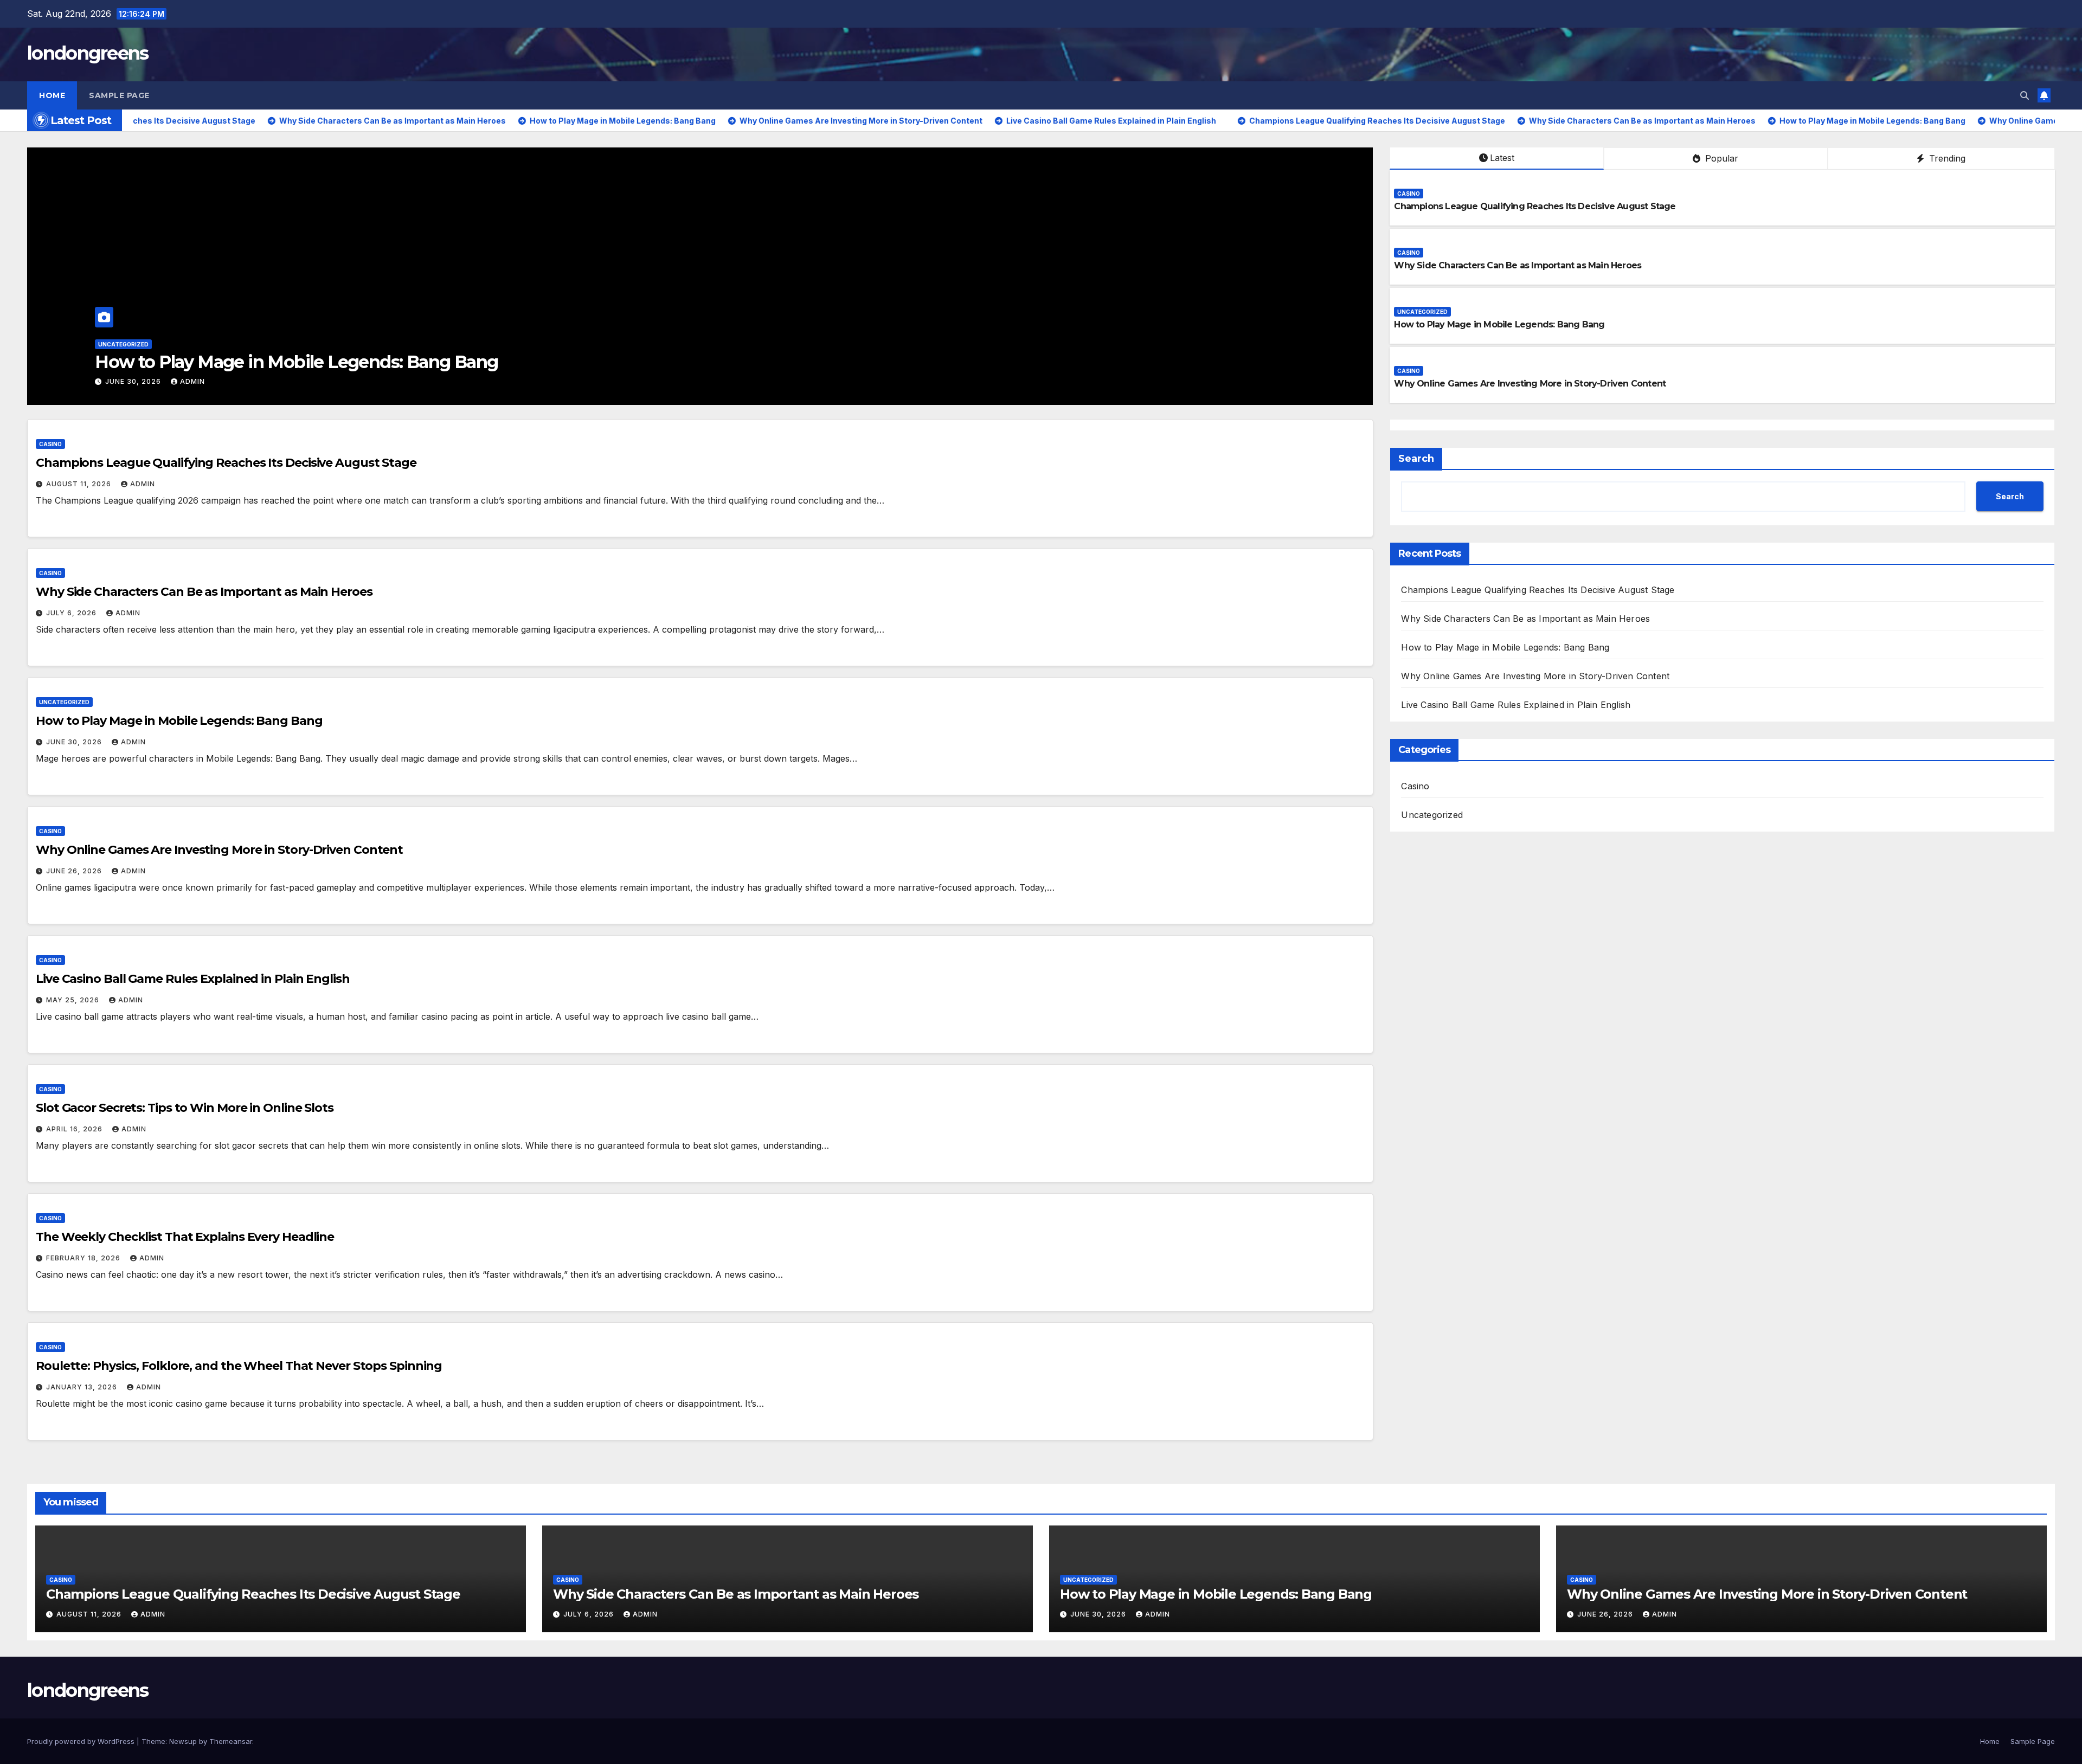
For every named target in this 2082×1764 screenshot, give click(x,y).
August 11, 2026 (80, 484)
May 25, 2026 (74, 1000)
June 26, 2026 (134, 381)
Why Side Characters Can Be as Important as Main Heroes (1518, 265)
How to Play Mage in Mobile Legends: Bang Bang (1499, 324)
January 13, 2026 (83, 1387)
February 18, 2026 (84, 1258)
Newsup (183, 1741)
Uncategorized (1422, 312)
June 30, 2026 (75, 742)
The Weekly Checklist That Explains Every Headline (185, 1237)
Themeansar (231, 1741)
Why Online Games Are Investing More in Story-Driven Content (353, 362)
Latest (1502, 158)
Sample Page (119, 95)
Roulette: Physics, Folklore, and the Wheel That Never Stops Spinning (239, 1366)
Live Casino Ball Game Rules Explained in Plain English (193, 979)
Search (1416, 459)
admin (192, 381)
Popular (1720, 158)
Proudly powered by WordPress (82, 1741)
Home (52, 95)
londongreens (88, 53)
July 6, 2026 (72, 613)
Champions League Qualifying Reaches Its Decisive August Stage (1535, 206)
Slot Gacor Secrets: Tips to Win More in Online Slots (185, 1108)
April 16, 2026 (75, 1129)
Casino (110, 344)
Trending (1946, 158)
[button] (2025, 95)
